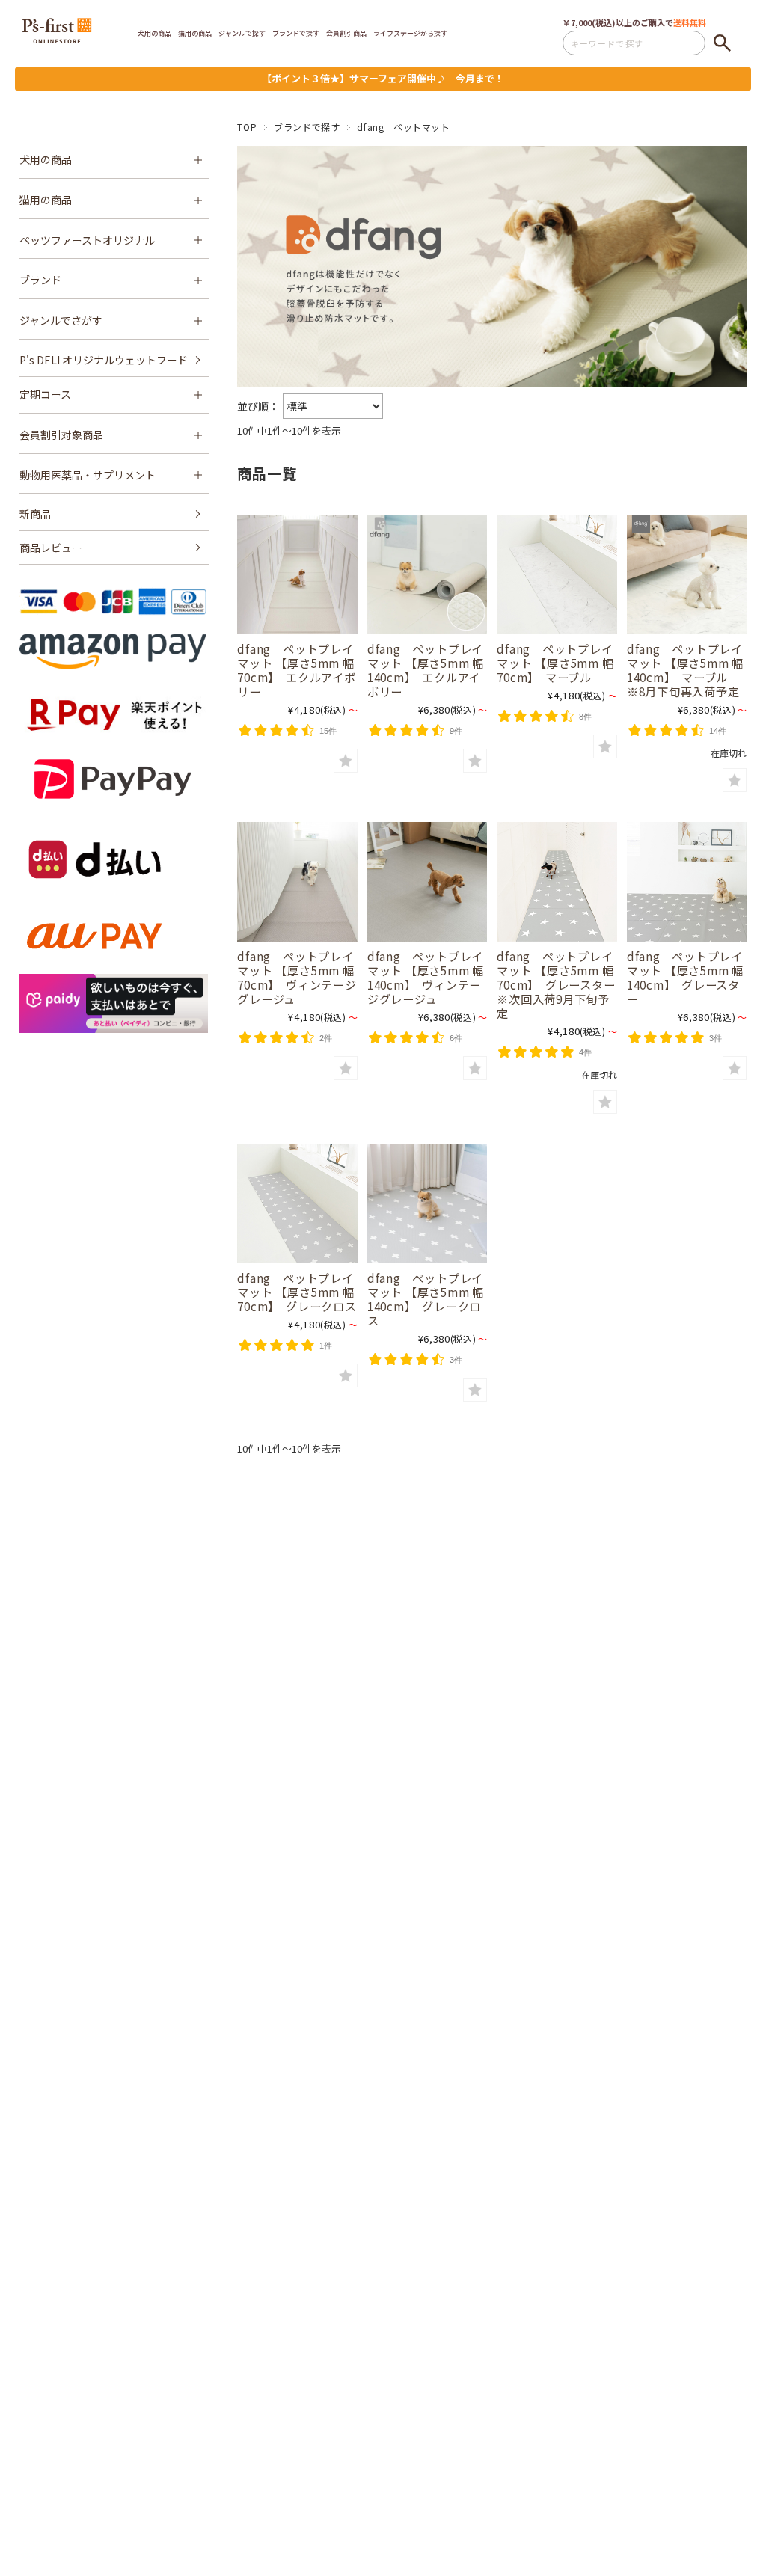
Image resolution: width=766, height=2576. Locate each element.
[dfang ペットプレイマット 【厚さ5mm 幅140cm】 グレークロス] (427, 1203)
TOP (247, 127)
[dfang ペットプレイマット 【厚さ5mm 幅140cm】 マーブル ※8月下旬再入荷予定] (687, 574)
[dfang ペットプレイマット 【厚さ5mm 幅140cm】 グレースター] (687, 882)
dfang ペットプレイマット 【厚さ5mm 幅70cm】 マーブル (555, 663)
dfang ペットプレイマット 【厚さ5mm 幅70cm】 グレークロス (297, 1292)
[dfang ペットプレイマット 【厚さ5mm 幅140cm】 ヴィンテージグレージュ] (427, 882)
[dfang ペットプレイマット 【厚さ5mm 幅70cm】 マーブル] (557, 574)
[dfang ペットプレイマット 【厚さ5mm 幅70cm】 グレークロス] (297, 1203)
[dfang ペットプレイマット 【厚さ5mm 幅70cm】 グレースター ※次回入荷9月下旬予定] (557, 882)
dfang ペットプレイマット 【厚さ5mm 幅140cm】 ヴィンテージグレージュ (426, 977)
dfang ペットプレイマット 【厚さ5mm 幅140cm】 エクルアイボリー (426, 670)
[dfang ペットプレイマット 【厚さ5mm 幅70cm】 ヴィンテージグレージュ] (297, 882)
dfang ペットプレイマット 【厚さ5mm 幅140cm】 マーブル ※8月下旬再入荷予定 (685, 670)
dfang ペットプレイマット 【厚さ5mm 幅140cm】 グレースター (685, 977)
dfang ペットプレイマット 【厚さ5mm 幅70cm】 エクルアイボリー (296, 670)
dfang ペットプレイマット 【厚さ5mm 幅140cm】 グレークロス (426, 1299)
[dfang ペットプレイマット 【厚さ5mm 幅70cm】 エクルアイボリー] (297, 574)
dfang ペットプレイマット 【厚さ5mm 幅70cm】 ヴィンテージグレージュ (297, 977)
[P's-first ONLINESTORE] (57, 38)
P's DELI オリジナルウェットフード (104, 360)
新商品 (35, 514)
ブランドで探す (307, 127)
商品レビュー (51, 548)
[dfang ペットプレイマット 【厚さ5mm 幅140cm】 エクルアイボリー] (427, 574)
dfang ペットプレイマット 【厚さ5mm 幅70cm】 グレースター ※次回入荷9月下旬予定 (562, 984)
